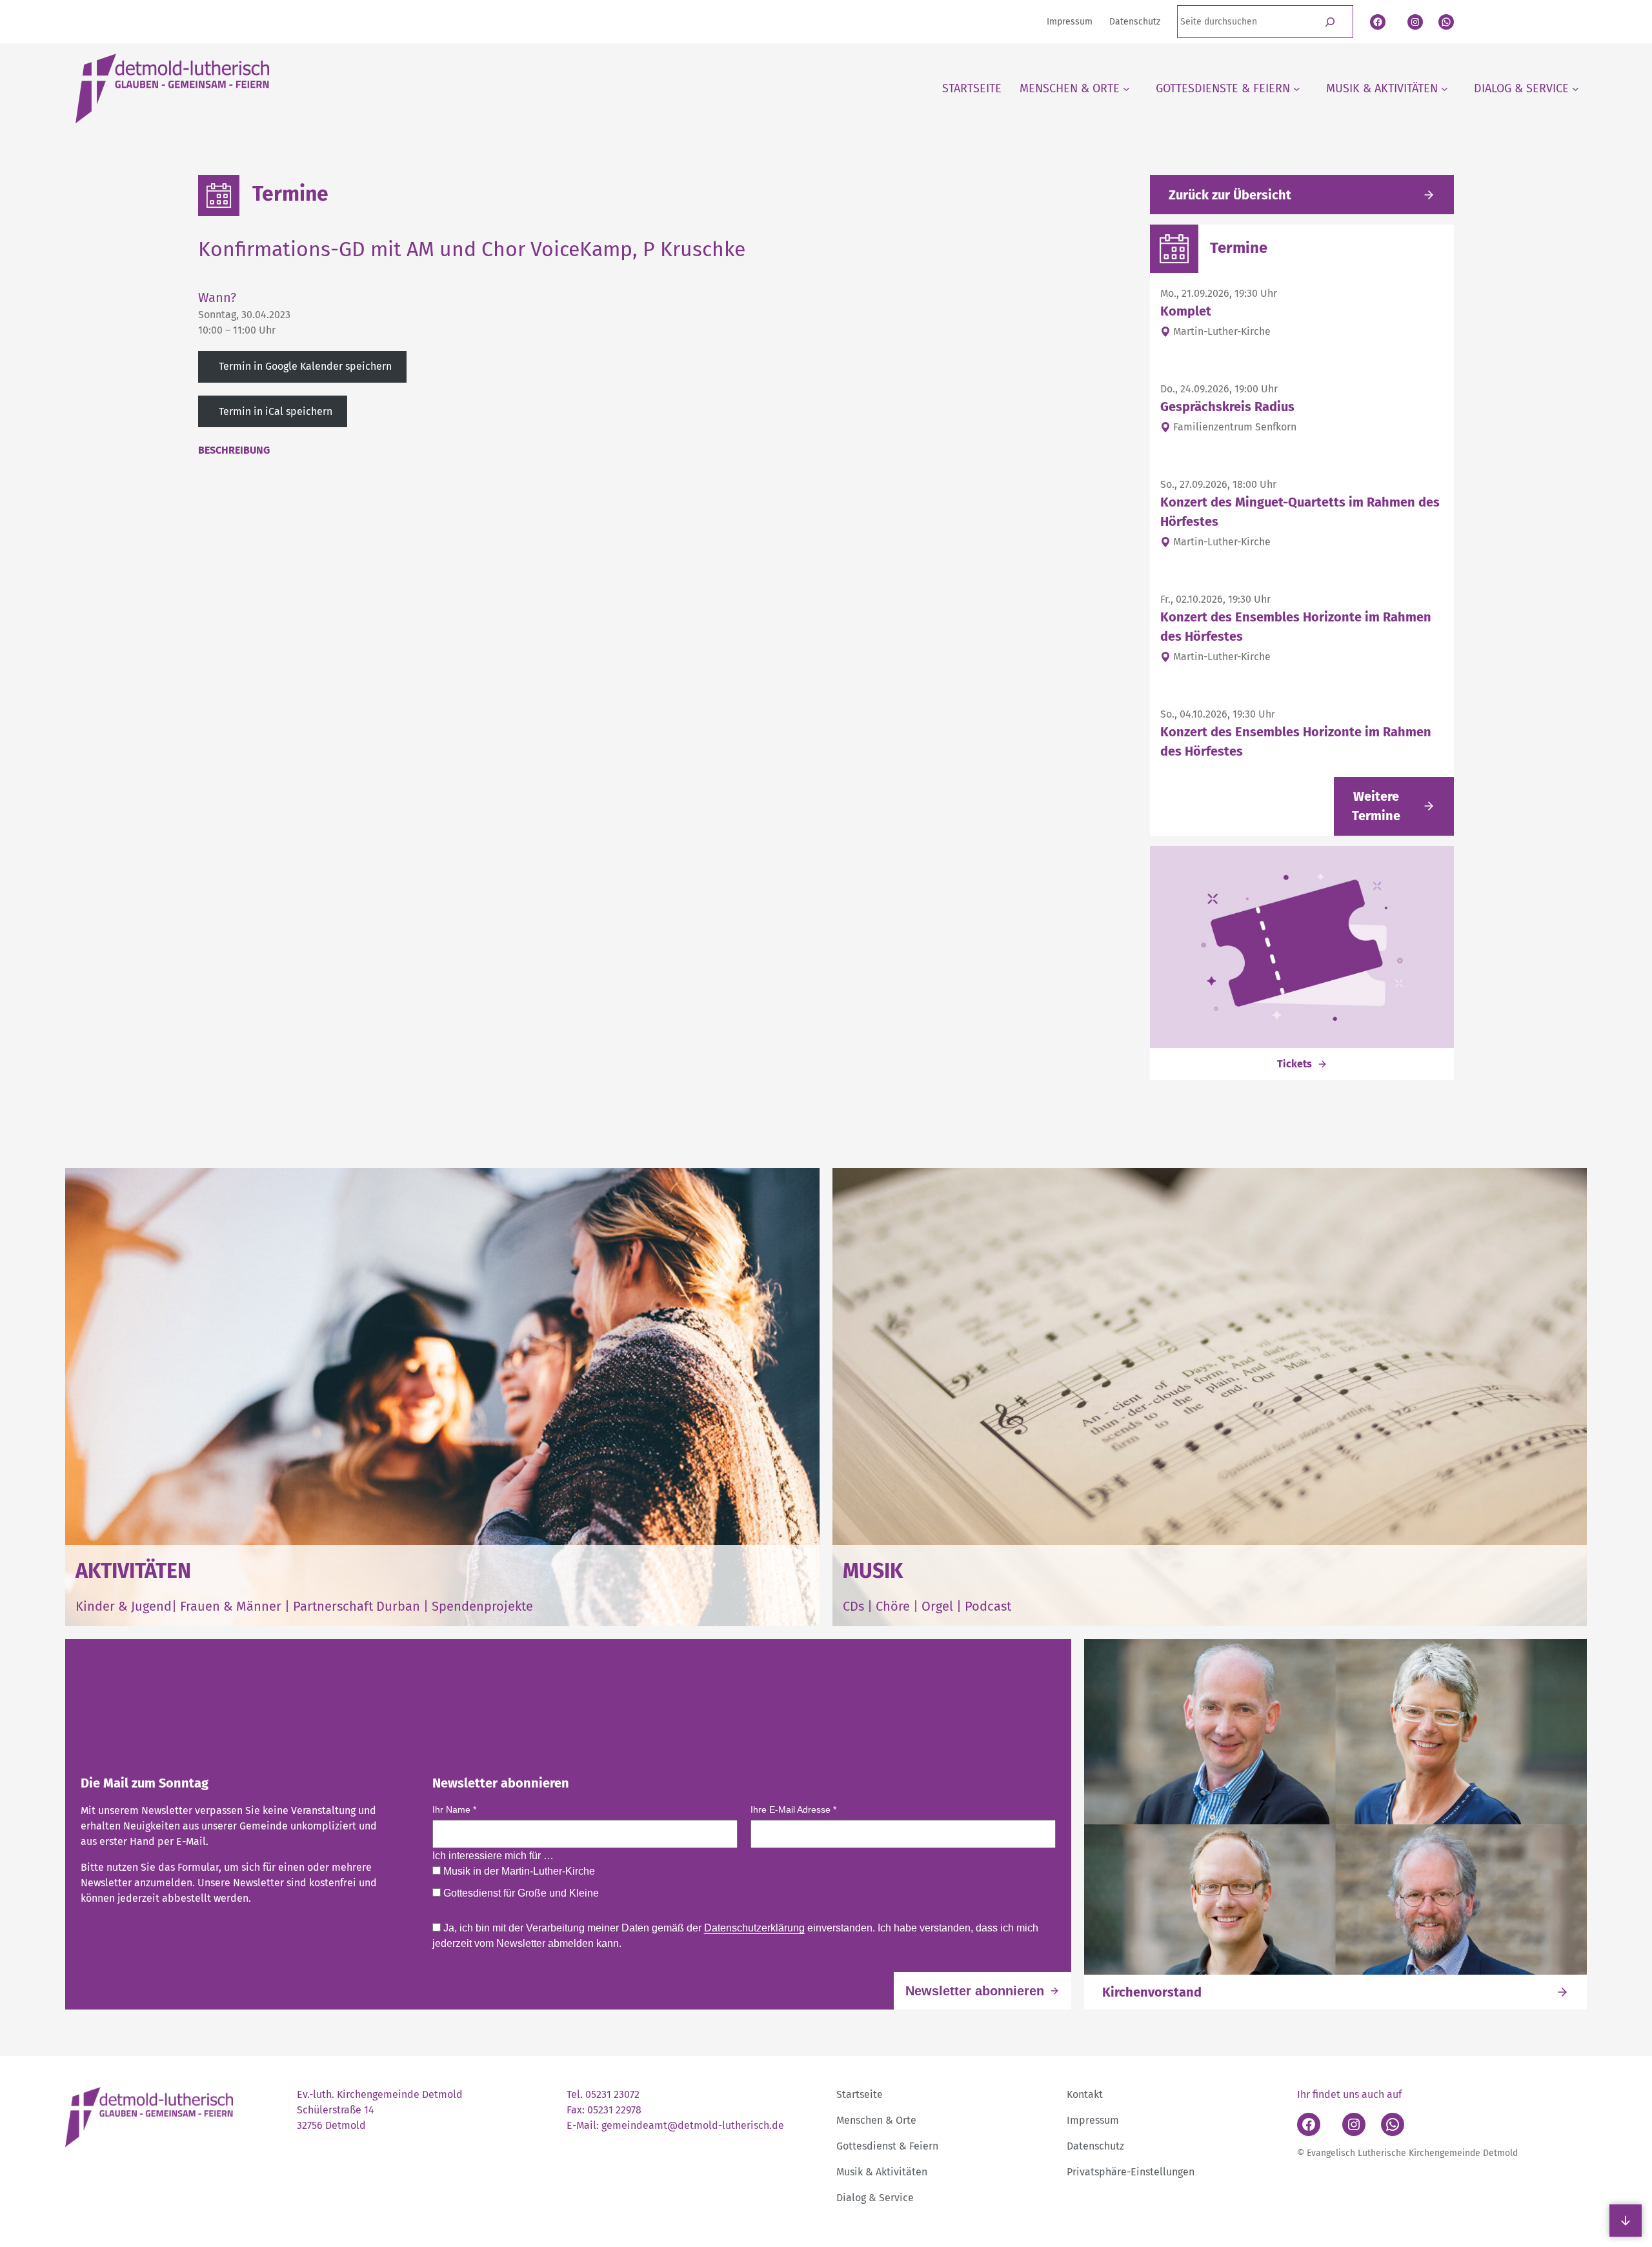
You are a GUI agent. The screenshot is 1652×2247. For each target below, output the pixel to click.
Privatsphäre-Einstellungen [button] (1131, 2172)
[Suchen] (1330, 22)
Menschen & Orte (876, 2120)
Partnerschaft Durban (357, 1606)
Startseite (860, 2094)
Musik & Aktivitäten (882, 2172)
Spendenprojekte (482, 1606)
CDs (855, 1606)
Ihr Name (454, 1809)
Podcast (988, 1606)
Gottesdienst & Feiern (887, 2146)
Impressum (1093, 2120)
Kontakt (1085, 2094)
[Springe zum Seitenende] (1626, 2221)
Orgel (937, 1606)
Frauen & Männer (231, 1606)
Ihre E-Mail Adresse (793, 1809)
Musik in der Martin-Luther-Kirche (518, 1871)
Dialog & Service (875, 2198)
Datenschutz (1095, 2146)
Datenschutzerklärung (754, 1928)
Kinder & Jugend (124, 1606)
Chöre (893, 1606)
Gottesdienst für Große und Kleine (520, 1893)
